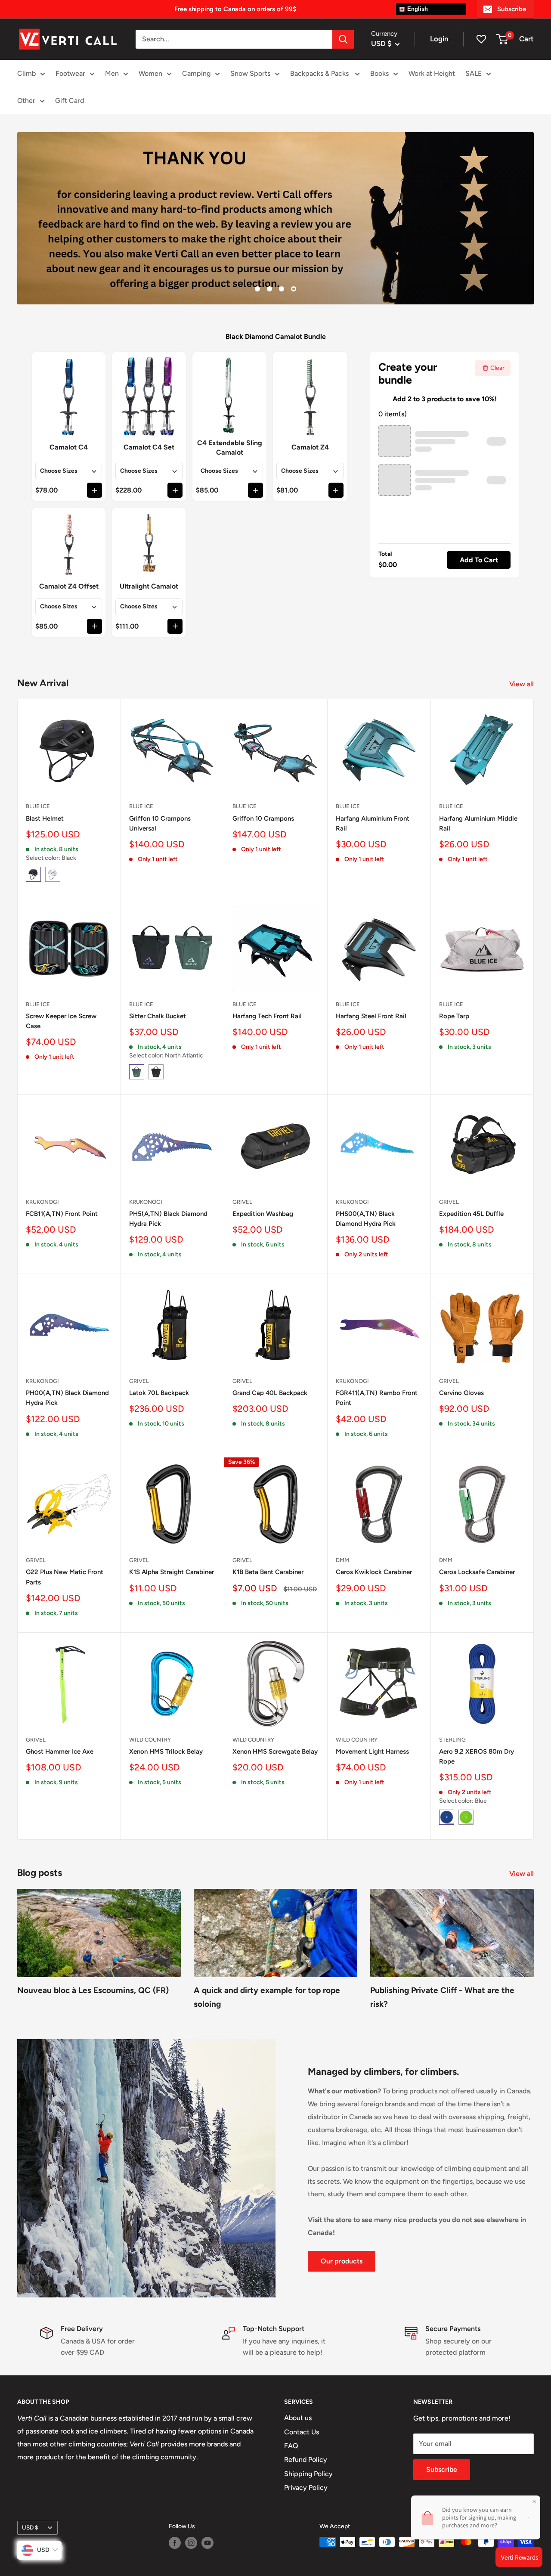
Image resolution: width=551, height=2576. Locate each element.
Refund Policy (306, 2460)
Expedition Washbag (263, 1214)
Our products (342, 2261)
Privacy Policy (306, 2488)
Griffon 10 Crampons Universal (160, 823)
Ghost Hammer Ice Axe (60, 1751)
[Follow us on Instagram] (191, 2543)
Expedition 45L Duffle (471, 1214)
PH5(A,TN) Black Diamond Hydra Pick (168, 1219)
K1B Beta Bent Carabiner (268, 1572)
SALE (474, 73)
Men (112, 73)
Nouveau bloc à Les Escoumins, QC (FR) (93, 1990)
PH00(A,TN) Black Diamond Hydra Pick (67, 1398)
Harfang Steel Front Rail (371, 1016)
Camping (196, 73)
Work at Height (432, 73)
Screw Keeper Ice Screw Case (61, 1021)
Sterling (452, 1740)
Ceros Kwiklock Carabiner (374, 1572)
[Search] (343, 39)
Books (379, 73)
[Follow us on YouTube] (207, 2543)
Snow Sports (250, 73)
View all (522, 684)
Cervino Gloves (461, 1393)
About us (298, 2418)
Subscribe (512, 9)
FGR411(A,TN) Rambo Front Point (377, 1398)
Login (439, 39)
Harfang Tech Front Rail (267, 1016)
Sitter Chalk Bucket (158, 1016)
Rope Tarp (454, 1016)
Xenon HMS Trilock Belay (166, 1751)
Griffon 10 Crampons (263, 818)
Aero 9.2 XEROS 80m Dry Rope (477, 1756)
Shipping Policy (308, 2474)
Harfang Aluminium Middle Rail (478, 823)
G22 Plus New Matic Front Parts (65, 1577)
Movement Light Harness (372, 1751)
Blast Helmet (45, 818)
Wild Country (150, 1740)
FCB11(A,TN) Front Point (62, 1214)
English (417, 9)
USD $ (30, 2527)
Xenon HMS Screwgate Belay (275, 1751)
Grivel (242, 1202)
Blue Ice (38, 806)
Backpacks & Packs (320, 73)
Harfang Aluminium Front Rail (373, 823)
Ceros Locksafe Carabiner (477, 1572)
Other (26, 101)
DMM (342, 1560)
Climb (26, 73)
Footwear (70, 73)
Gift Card (70, 101)
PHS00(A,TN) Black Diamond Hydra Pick (366, 1219)
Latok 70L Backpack (159, 1393)
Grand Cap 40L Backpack (270, 1393)
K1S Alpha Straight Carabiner (172, 1572)
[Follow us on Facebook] (175, 2543)
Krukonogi (42, 1202)
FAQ (291, 2446)
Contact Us (302, 2432)
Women (150, 73)
